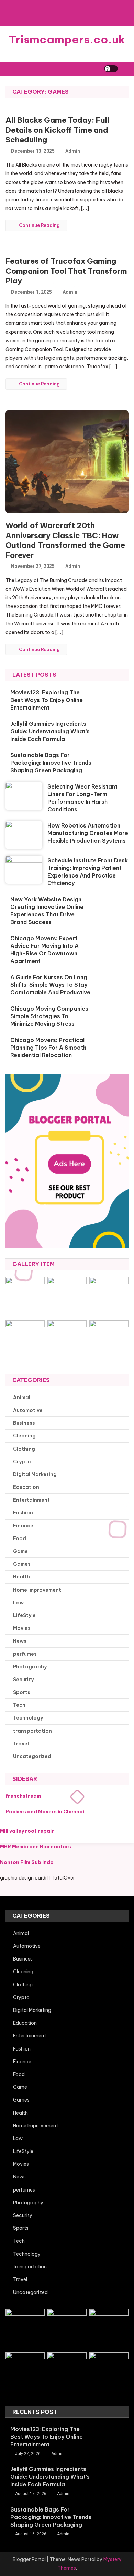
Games (22, 1564)
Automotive (28, 1410)
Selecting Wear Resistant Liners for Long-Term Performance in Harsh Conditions (82, 798)
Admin (73, 151)
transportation (32, 1731)
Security (23, 1680)
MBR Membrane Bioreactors (36, 1847)
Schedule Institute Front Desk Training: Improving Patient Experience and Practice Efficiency (88, 872)
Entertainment (31, 1500)
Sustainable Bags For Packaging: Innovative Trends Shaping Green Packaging (51, 763)
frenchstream (23, 1796)
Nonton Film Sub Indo (27, 1862)
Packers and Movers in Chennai (45, 1812)
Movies (22, 1628)
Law (18, 1603)
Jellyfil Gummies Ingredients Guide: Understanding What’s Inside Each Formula (50, 731)
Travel (21, 1744)
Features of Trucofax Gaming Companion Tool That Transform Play (66, 271)
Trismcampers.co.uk (67, 39)
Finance (23, 1526)
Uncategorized (32, 1756)
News (20, 1641)
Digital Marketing (35, 1474)
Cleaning (24, 1436)
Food (20, 1538)
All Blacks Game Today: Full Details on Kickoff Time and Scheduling (57, 130)
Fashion (23, 1513)
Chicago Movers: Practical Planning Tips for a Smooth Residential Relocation (48, 1048)
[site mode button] (111, 69)
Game (20, 1551)
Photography (30, 1667)
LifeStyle (24, 1615)
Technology (28, 1718)
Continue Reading (39, 225)
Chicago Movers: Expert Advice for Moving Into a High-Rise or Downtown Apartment (44, 950)
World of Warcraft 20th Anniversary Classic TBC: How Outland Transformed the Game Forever (65, 540)
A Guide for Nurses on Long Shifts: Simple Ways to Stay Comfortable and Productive (50, 985)
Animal (22, 1397)
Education (26, 1487)
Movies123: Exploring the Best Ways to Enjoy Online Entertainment (47, 700)
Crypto (22, 1462)
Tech (19, 1705)
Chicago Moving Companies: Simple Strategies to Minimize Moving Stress (50, 1016)
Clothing (24, 1449)
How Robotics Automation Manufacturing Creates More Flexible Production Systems (88, 833)
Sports (22, 1692)
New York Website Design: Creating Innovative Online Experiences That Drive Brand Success (47, 911)
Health (21, 1577)
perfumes (25, 1654)
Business (24, 1423)
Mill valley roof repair (27, 1831)
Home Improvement (37, 1590)
